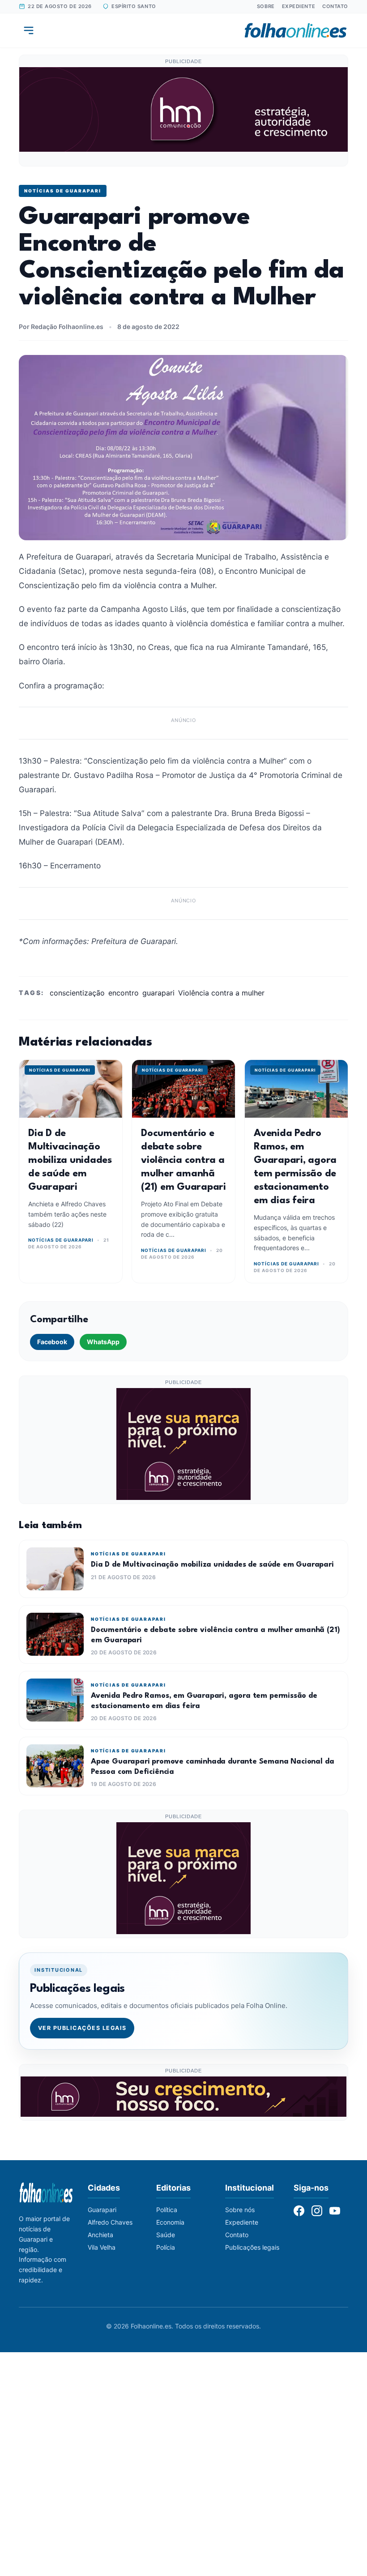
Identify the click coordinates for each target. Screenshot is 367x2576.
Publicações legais (252, 2247)
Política (167, 2210)
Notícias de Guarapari (63, 191)
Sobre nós (240, 2210)
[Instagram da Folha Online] (317, 2211)
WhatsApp (103, 1342)
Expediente (299, 6)
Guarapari (102, 2210)
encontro (124, 993)
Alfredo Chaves (110, 2222)
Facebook (52, 1342)
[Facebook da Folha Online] (299, 2211)
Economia (170, 2222)
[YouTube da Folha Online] (335, 2211)
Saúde (166, 2235)
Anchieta (100, 2235)
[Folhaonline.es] (296, 30)
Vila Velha (102, 2247)
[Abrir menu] (29, 30)
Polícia (166, 2247)
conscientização (77, 993)
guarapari (158, 993)
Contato (335, 6)
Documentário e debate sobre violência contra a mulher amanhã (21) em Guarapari (183, 1160)
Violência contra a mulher (221, 993)
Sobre (266, 6)
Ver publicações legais (82, 2028)
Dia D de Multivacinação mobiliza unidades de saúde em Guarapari (70, 1160)
